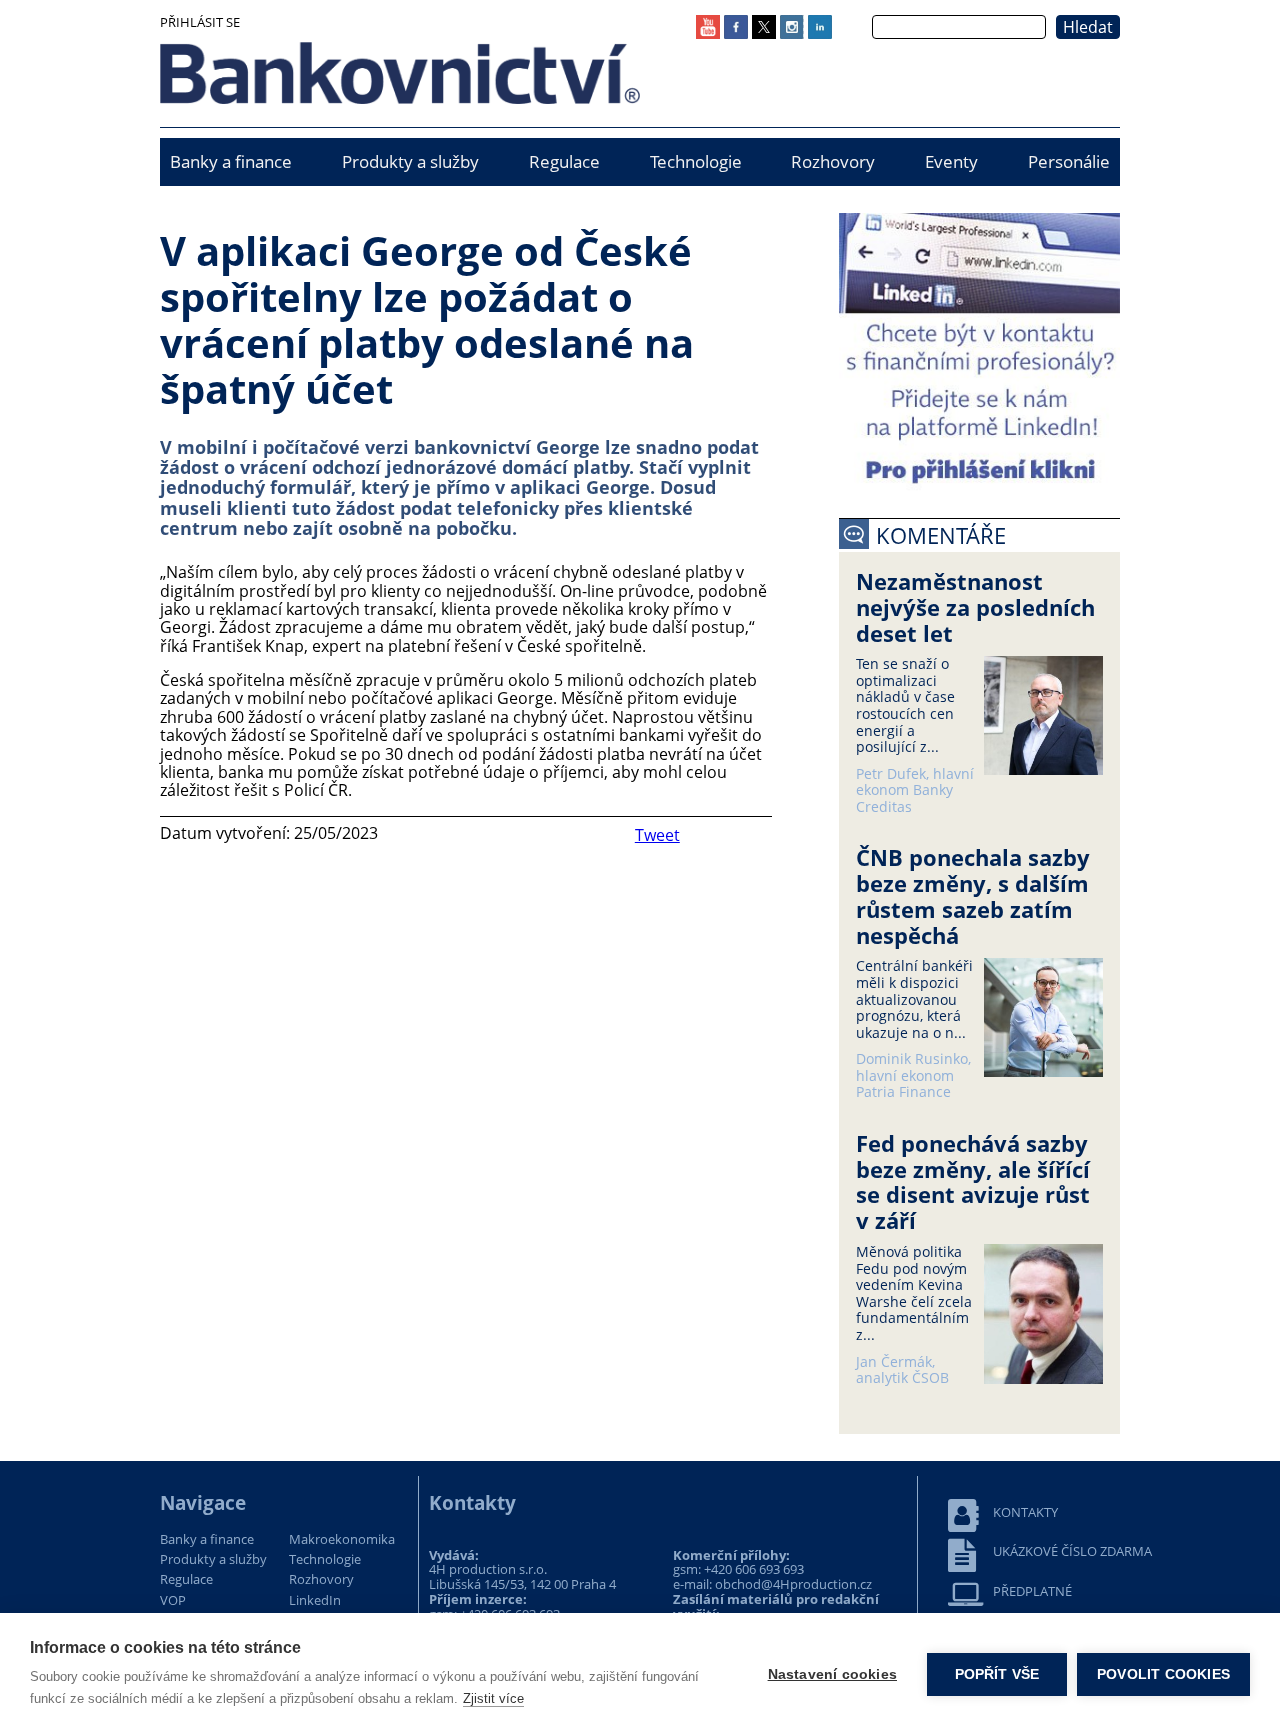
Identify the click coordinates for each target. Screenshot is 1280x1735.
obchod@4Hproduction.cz (793, 1584)
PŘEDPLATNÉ (1032, 1591)
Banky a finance (231, 161)
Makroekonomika (342, 1540)
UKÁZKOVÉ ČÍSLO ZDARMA (1072, 1551)
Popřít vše (997, 1674)
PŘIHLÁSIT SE (200, 22)
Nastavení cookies (832, 1674)
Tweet (657, 835)
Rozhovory (833, 161)
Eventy (951, 161)
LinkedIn (315, 1601)
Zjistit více (493, 1698)
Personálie (1069, 161)
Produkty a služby (410, 161)
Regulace (564, 161)
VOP (173, 1601)
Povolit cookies (1163, 1674)
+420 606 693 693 (754, 1569)
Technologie (696, 161)
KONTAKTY (1025, 1512)
